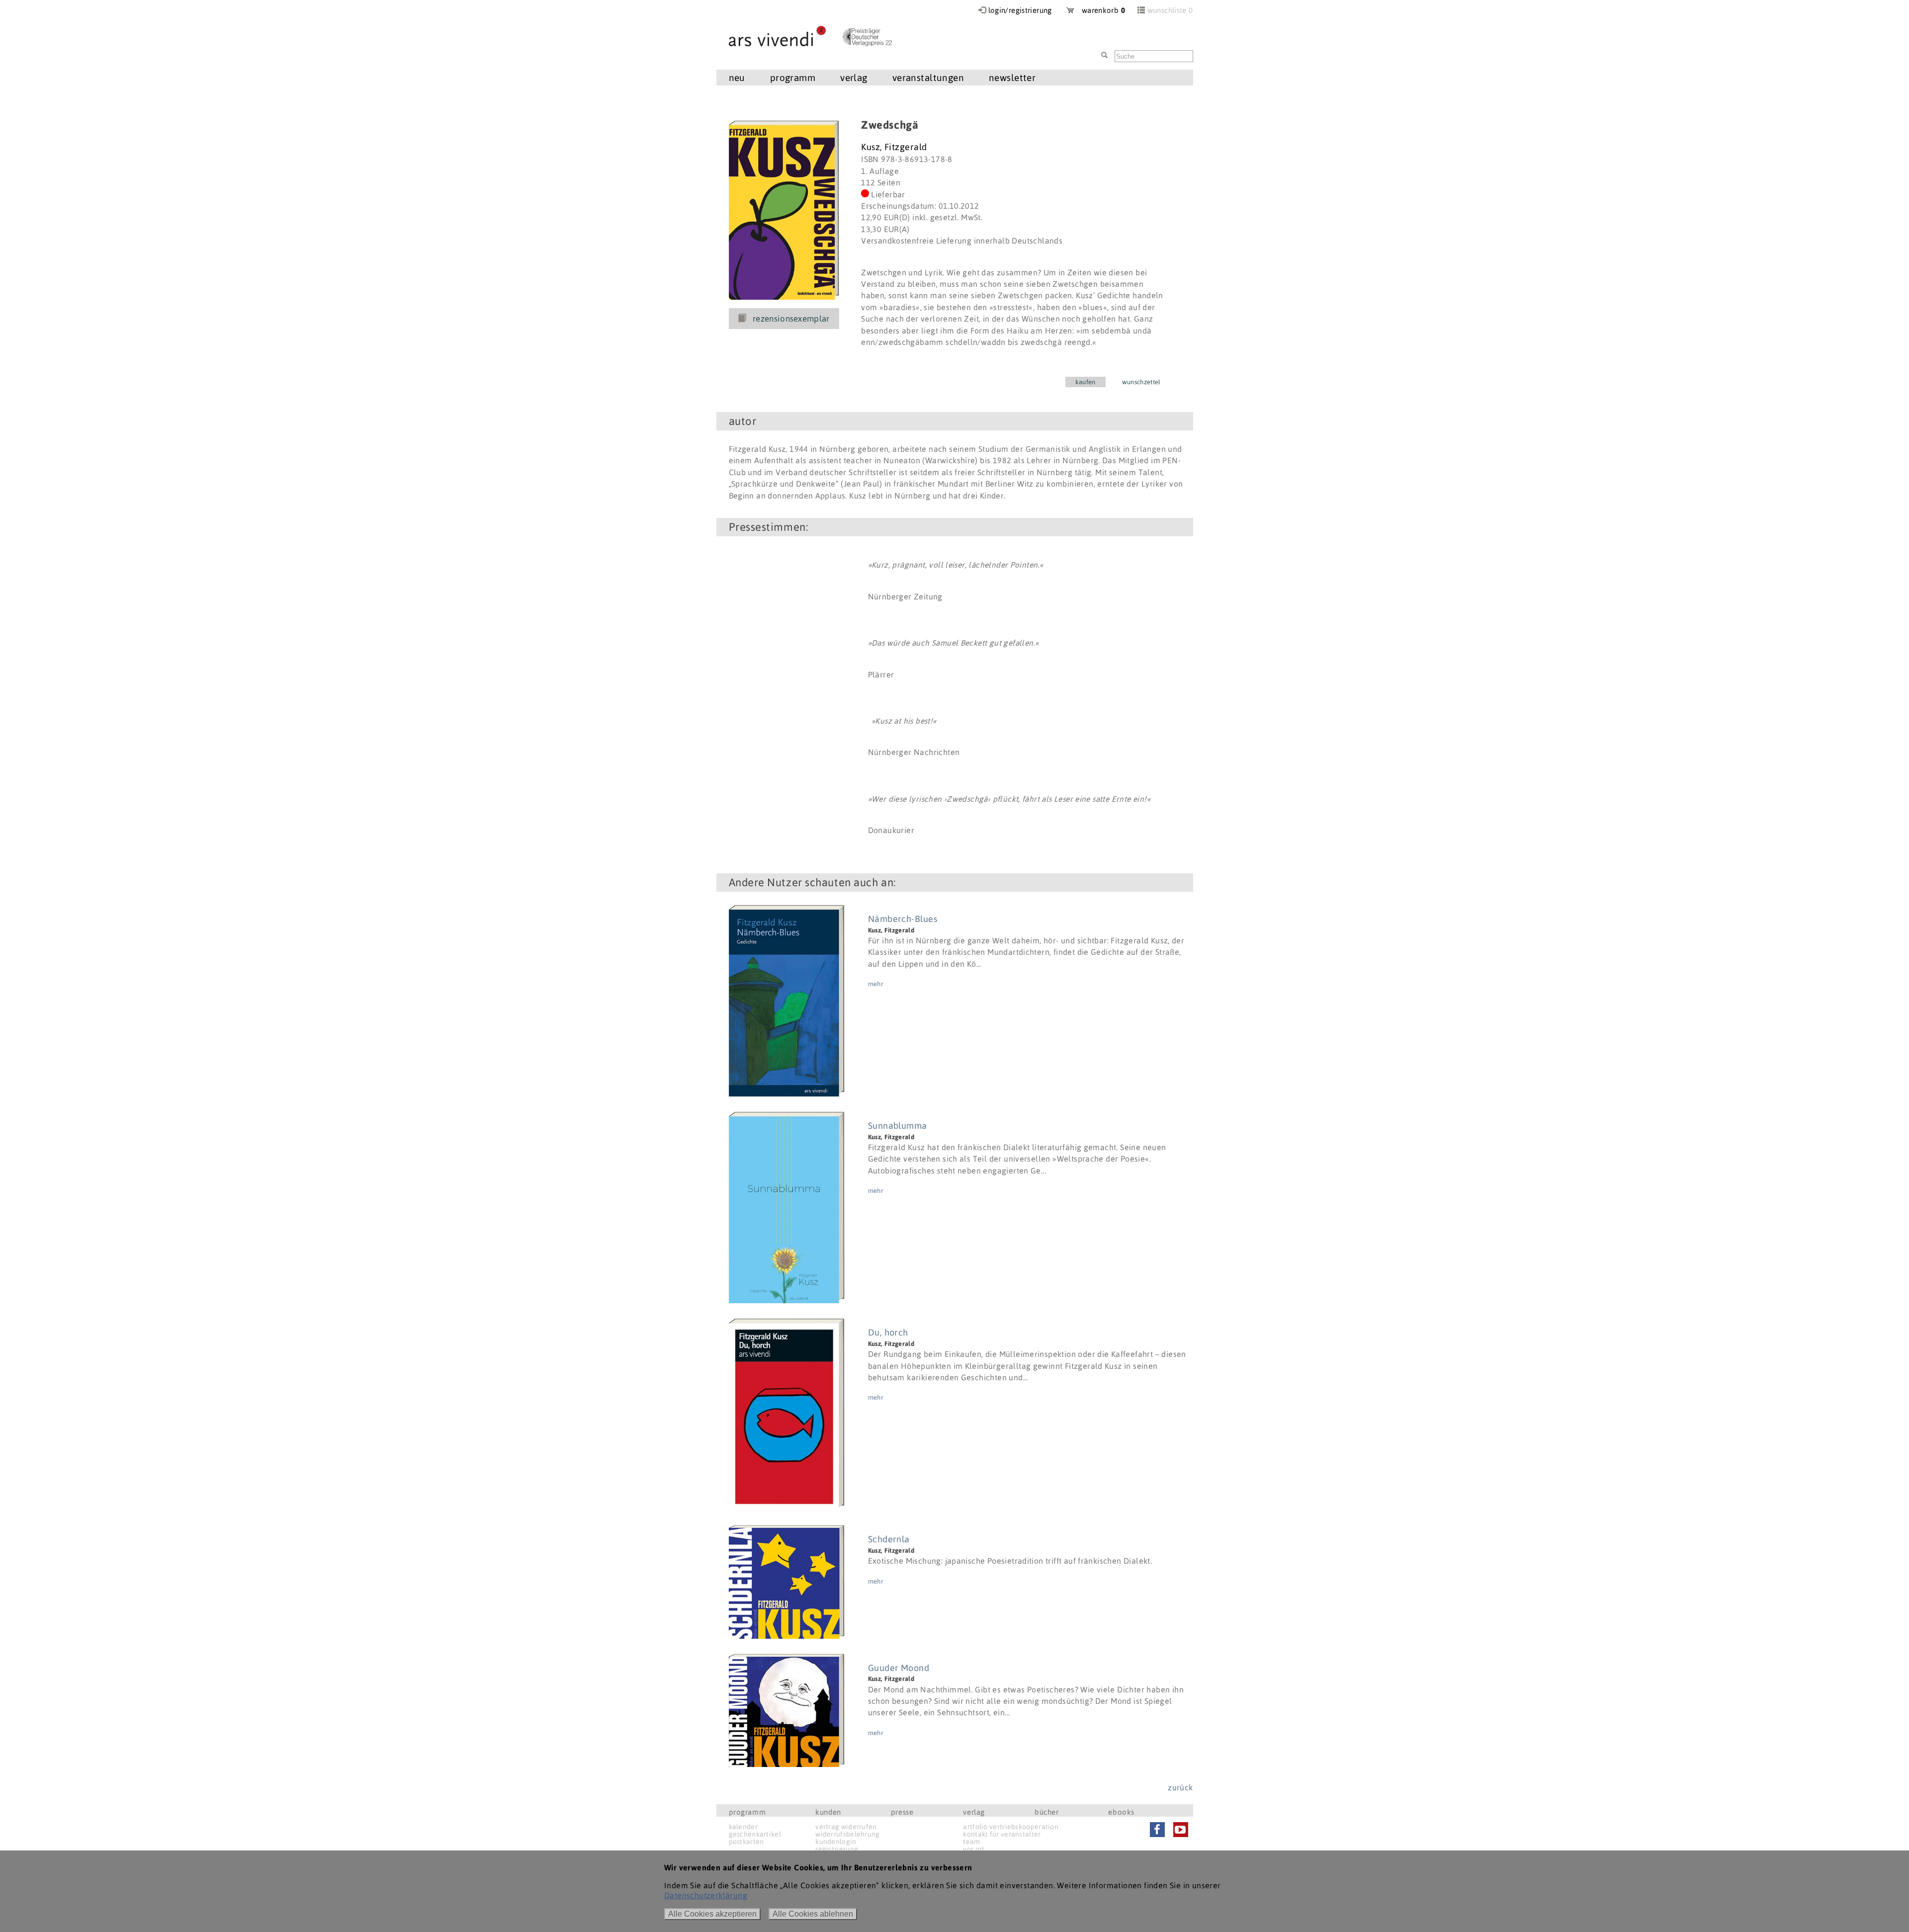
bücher (1047, 1812)
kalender (743, 1827)
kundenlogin (836, 1842)
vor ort (974, 1849)
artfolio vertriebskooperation (1011, 1827)
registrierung (837, 1849)
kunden (828, 1812)
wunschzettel (1141, 382)
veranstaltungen (928, 78)
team (971, 1842)
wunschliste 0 (1170, 10)
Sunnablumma (898, 1126)
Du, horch (888, 1332)
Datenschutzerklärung (706, 1895)
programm (747, 1812)
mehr (876, 984)
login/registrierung (1020, 10)
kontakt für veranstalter (1002, 1834)
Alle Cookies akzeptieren (712, 1914)
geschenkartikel (755, 1834)
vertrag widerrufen (846, 1827)
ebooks (1121, 1812)
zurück (1180, 1787)
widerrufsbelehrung (847, 1834)
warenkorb (1100, 10)
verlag (974, 1812)
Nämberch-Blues (903, 919)
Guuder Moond (899, 1668)
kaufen (1085, 382)
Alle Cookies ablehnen (813, 1914)
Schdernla (889, 1539)
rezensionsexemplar (791, 319)
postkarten (746, 1842)
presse (902, 1812)
